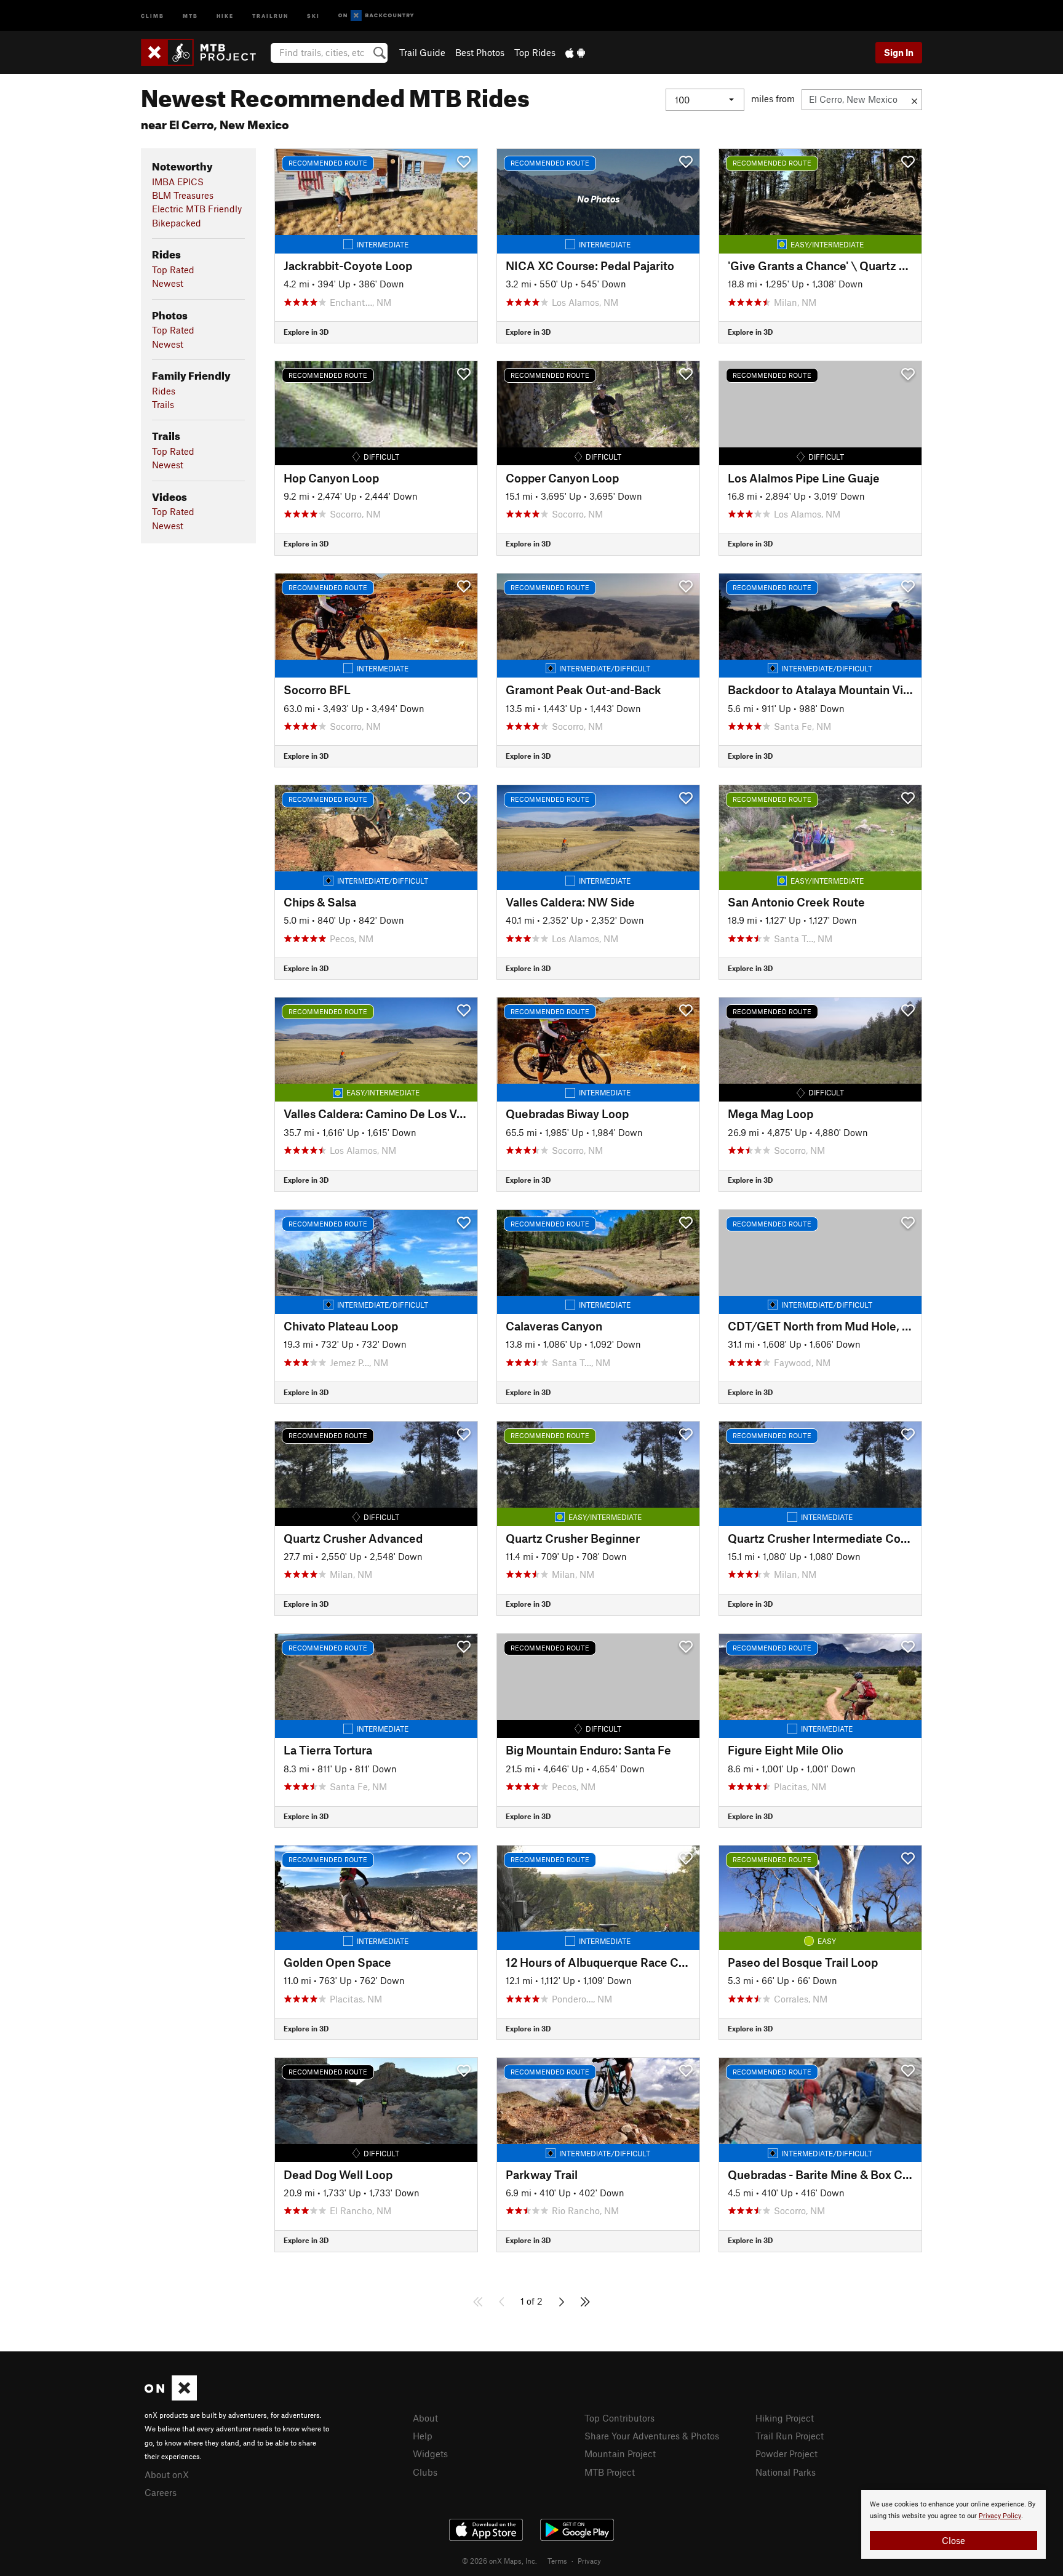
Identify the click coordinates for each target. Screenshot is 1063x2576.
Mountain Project (620, 2454)
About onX (167, 2474)
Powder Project (786, 2454)
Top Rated (173, 270)
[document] (954, 2524)
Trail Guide (422, 52)
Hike (225, 15)
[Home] (205, 52)
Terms (557, 2561)
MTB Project (610, 2472)
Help (423, 2436)
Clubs (425, 2472)
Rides (164, 391)
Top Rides (535, 52)
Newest (168, 283)
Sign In (899, 52)
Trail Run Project (790, 2436)
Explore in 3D (306, 332)
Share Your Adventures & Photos (652, 2436)
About (425, 2418)
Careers (161, 2492)
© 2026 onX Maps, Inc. (500, 2561)
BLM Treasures (183, 195)
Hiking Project (785, 2418)
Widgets (430, 2454)
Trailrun (270, 15)
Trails (163, 404)
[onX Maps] (171, 2397)
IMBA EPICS (178, 182)
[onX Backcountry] (376, 16)
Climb (153, 15)
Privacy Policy (1000, 2516)
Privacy (589, 2561)
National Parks (786, 2472)
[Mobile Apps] (575, 52)
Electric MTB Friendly (197, 209)
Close (954, 2540)
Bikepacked (177, 223)
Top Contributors (619, 2418)
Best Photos (480, 52)
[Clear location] (914, 100)
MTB (190, 15)
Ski (313, 15)
